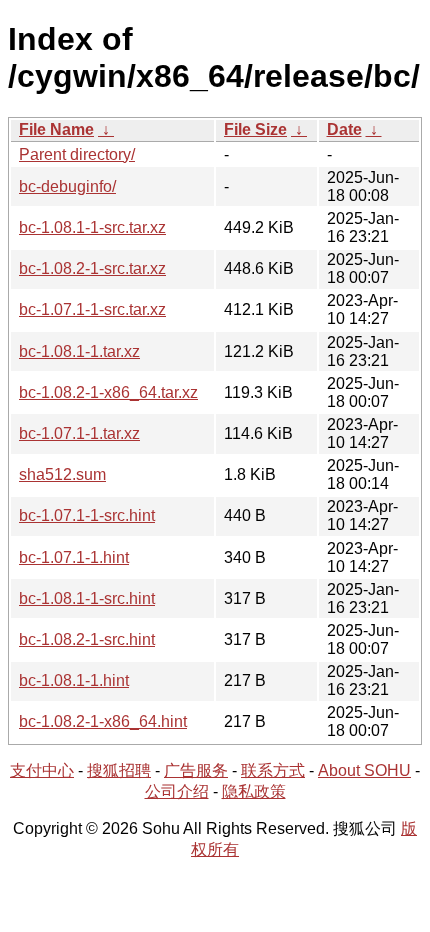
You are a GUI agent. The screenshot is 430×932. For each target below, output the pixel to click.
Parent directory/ (77, 154)
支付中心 (42, 770)
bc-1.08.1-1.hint (74, 680)
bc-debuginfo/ (67, 186)
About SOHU (364, 770)
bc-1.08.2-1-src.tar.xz (92, 268)
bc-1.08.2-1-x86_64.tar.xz (108, 392)
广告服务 (196, 770)
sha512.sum (62, 474)
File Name (56, 129)
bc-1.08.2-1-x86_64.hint (103, 721)
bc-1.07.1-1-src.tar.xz (92, 309)
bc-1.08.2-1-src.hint (87, 639)
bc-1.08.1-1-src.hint (87, 598)
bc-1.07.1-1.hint (74, 557)
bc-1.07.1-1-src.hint (87, 515)
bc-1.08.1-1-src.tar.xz (92, 227)
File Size (255, 129)
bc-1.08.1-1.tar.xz (79, 351)
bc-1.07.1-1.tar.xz (79, 433)
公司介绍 (177, 791)
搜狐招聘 (119, 770)
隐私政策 (254, 791)
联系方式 (273, 770)
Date (344, 129)
